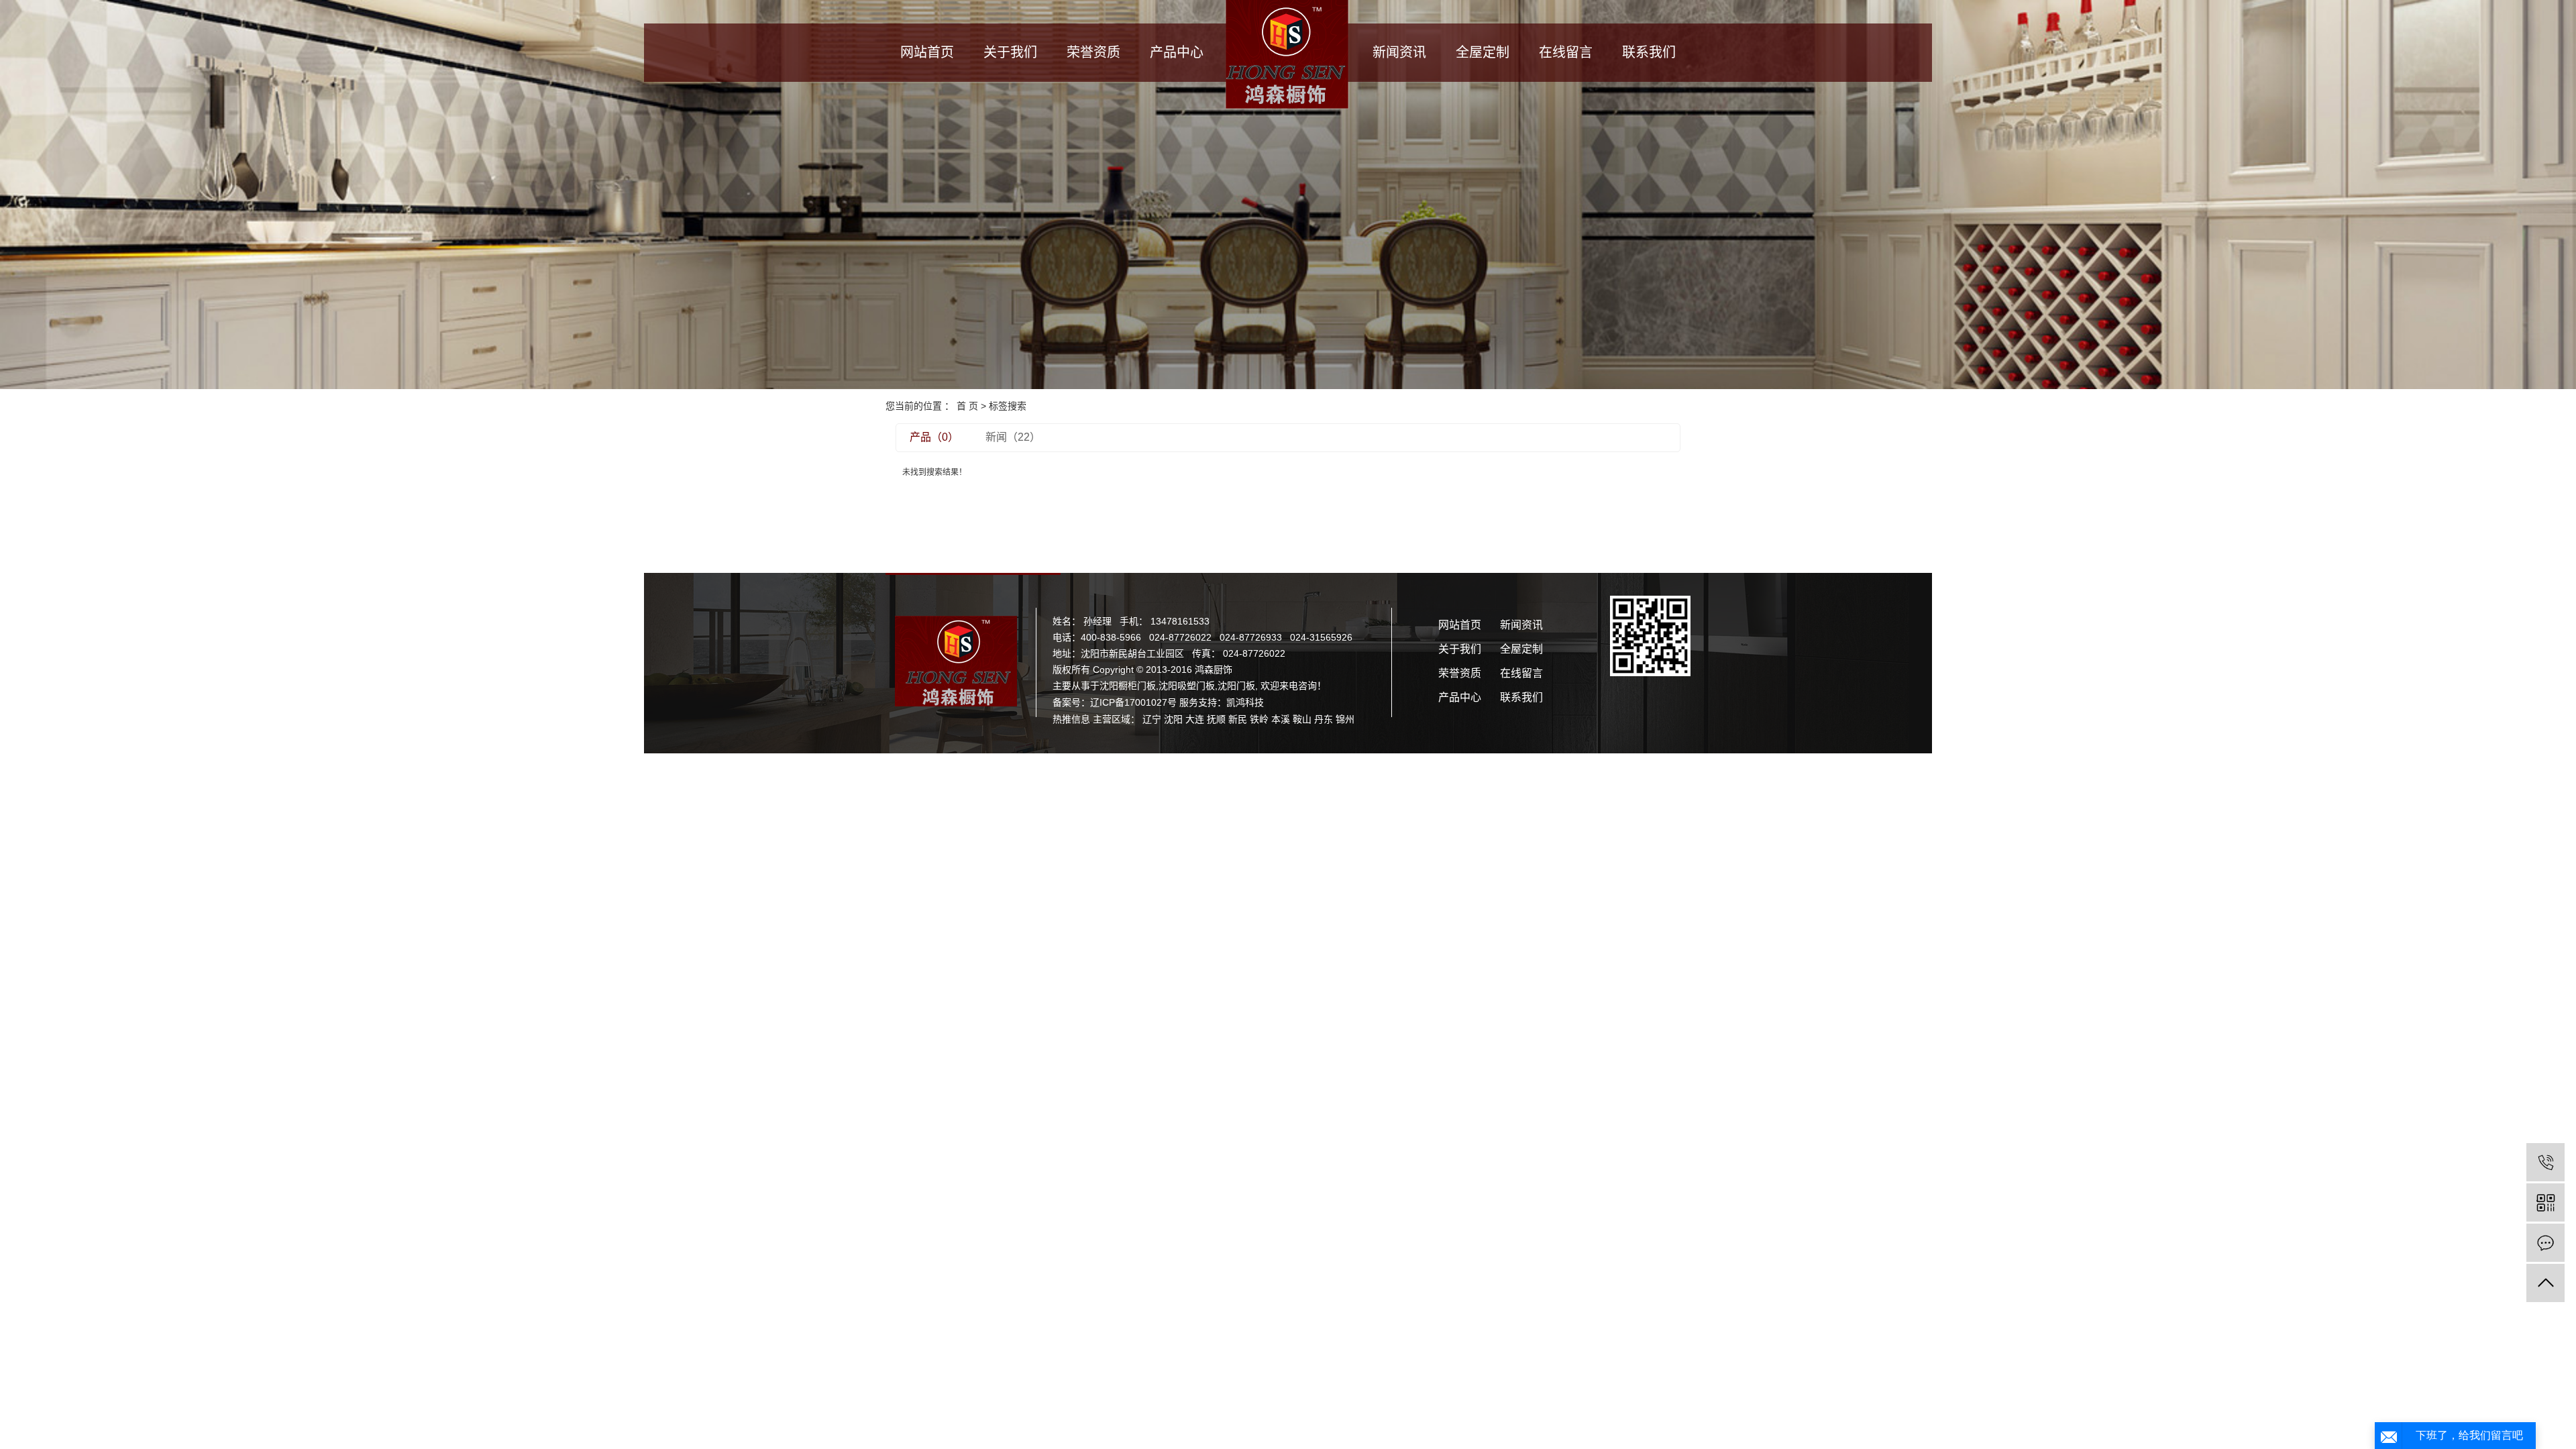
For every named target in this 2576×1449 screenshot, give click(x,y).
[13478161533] (2545, 1162)
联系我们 (1649, 52)
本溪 (1281, 719)
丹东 (1324, 719)
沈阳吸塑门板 (1187, 686)
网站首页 (927, 52)
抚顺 (1216, 719)
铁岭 (1259, 719)
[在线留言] (2545, 1243)
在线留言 (1566, 52)
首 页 (967, 406)
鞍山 (1302, 719)
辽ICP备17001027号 (1133, 702)
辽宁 (1152, 719)
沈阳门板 (1236, 686)
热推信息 (1071, 719)
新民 (1238, 719)
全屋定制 (1483, 52)
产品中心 (1177, 52)
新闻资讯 (1399, 52)
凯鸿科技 (1245, 702)
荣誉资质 (1093, 52)
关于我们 (1010, 52)
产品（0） (934, 437)
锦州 (1345, 719)
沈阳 (1173, 719)
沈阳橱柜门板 (1128, 686)
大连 (1195, 719)
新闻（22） (1013, 437)
